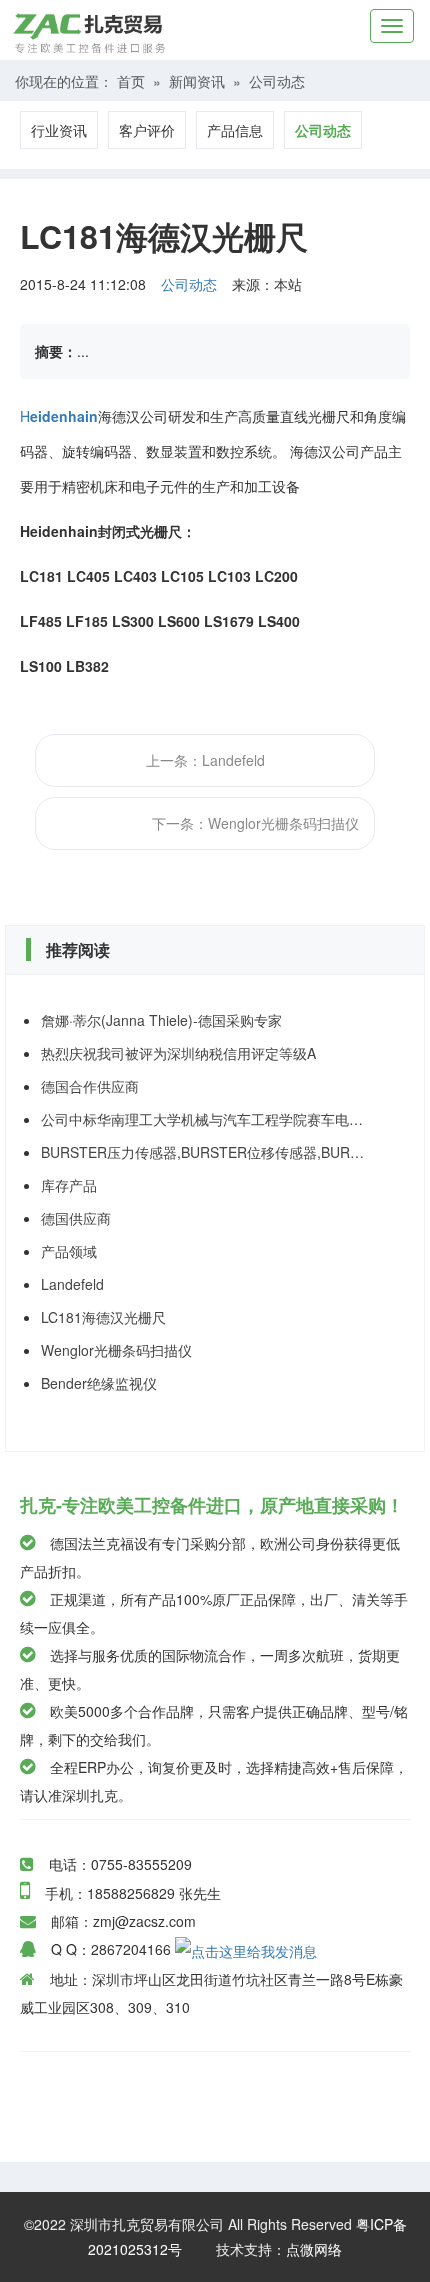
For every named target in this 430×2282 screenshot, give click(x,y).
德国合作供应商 (90, 1086)
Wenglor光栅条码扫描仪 (116, 1350)
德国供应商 (76, 1218)
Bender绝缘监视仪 (99, 1383)
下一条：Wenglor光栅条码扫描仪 (255, 823)
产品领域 (69, 1251)
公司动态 (277, 81)
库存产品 (69, 1185)
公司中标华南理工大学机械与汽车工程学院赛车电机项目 (204, 1119)
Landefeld (72, 1284)
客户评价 (147, 130)
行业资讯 (59, 130)
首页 (131, 81)
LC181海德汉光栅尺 (103, 1317)
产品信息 (235, 130)
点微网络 (314, 2249)
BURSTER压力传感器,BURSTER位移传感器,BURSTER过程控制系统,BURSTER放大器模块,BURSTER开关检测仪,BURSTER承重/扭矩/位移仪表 (204, 1152)
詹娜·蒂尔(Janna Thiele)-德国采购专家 (161, 1020)
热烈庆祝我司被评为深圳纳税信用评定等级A (178, 1053)
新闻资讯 (197, 81)
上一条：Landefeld (205, 760)
